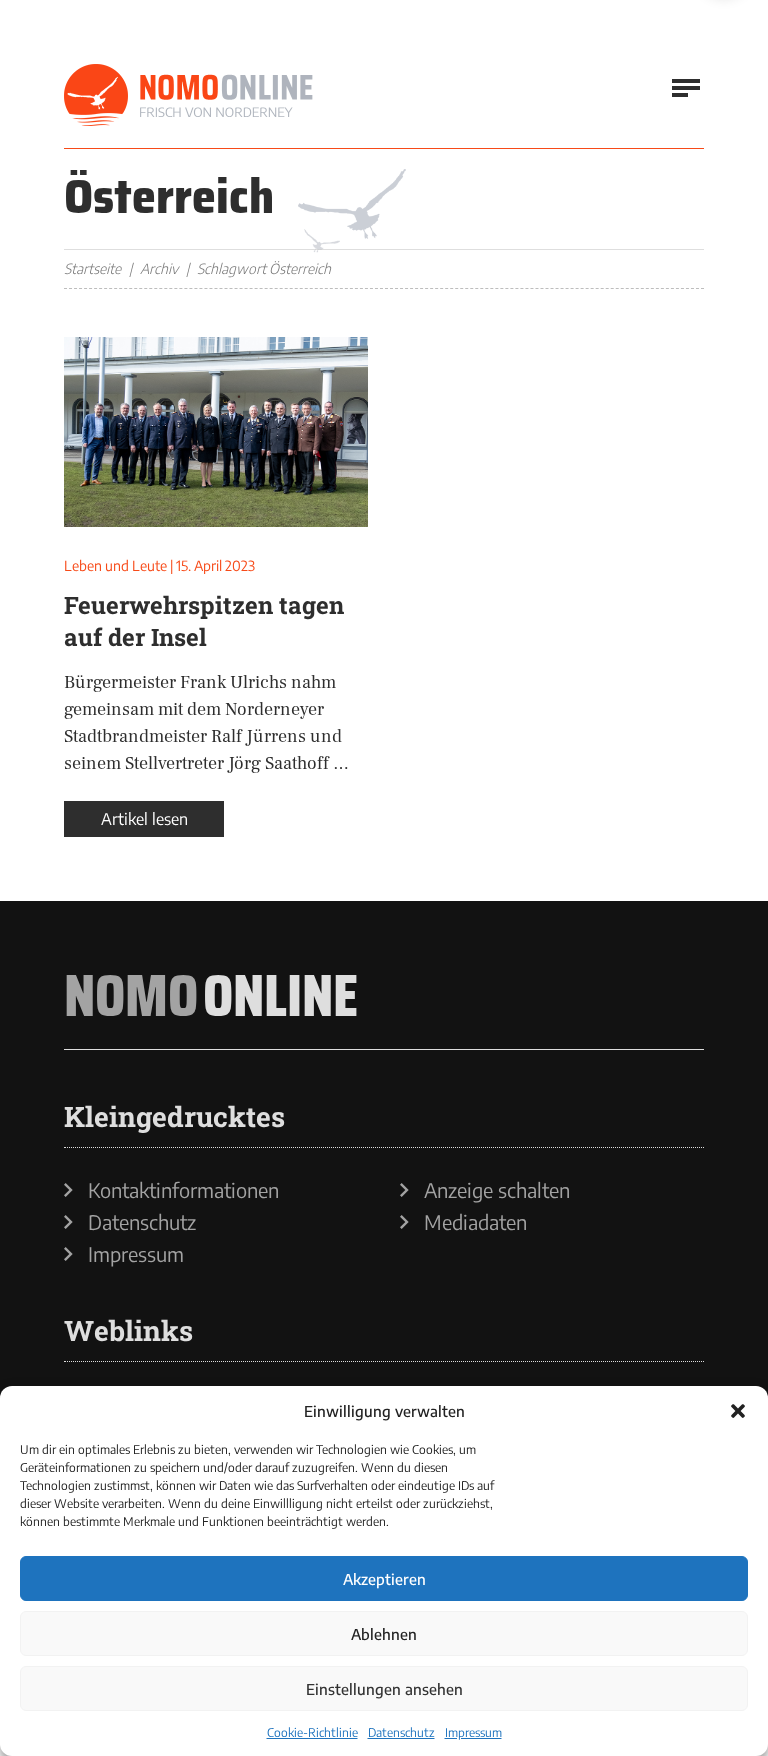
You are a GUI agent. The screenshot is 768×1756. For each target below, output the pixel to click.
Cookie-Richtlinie (312, 1732)
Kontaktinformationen (183, 1190)
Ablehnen (384, 1634)
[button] (738, 1411)
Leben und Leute (115, 565)
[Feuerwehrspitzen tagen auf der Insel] (216, 432)
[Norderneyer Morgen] (189, 96)
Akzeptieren (384, 1579)
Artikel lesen (144, 819)
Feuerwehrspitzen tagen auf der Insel (204, 621)
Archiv (159, 268)
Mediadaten (475, 1222)
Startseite (92, 268)
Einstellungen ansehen (384, 1689)
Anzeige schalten (497, 1190)
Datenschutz (401, 1732)
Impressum (473, 1732)
